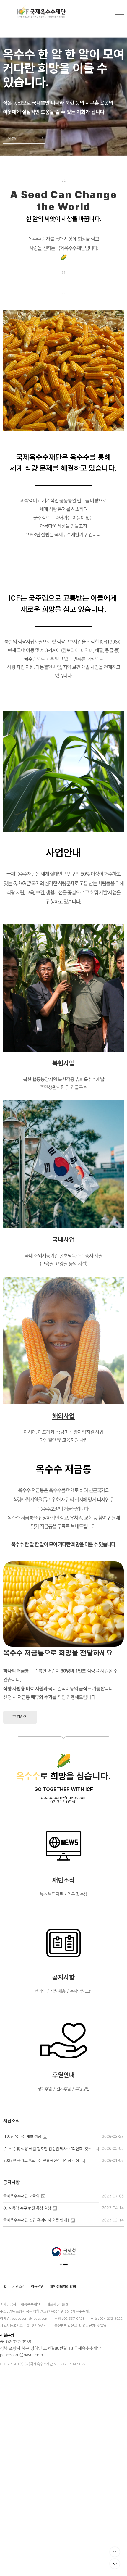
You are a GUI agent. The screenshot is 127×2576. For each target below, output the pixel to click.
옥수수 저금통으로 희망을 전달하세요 (58, 1653)
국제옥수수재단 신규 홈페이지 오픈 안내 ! (36, 2220)
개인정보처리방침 (63, 2286)
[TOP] (115, 2552)
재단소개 (19, 2286)
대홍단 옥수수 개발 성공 (22, 2137)
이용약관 (38, 2286)
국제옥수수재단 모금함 (21, 2196)
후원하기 (20, 1717)
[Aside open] (120, 12)
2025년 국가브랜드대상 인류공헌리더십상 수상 (41, 2161)
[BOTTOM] (115, 2564)
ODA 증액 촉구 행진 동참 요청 (27, 2208)
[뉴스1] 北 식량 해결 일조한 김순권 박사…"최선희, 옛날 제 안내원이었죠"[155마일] (48, 2149)
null (63, 286)
